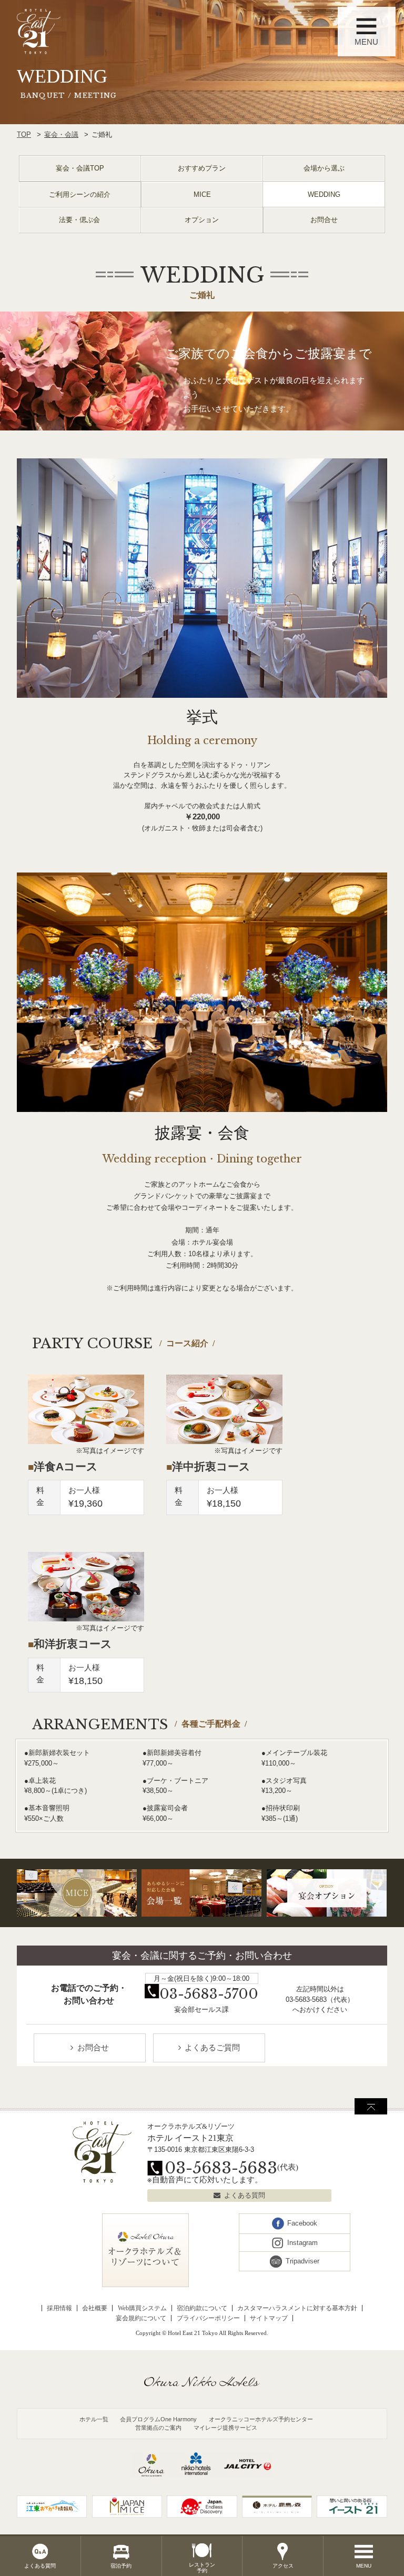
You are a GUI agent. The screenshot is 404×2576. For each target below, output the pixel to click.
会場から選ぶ (324, 168)
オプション (202, 220)
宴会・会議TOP (80, 168)
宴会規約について (141, 2318)
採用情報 (59, 2308)
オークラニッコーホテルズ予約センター (261, 2419)
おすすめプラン (202, 168)
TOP (24, 134)
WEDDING (324, 194)
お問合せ (324, 220)
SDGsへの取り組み (50, 2095)
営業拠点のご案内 (158, 2428)
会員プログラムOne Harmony (158, 2419)
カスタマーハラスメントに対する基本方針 (297, 2308)
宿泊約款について (202, 2308)
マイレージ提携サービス (225, 2428)
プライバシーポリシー (208, 2318)
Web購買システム (142, 2308)
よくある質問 (245, 2195)
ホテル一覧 (94, 2419)
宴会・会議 (61, 134)
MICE (202, 194)
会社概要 (95, 2308)
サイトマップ (269, 2318)
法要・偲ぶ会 (79, 220)
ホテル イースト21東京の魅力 (66, 2067)
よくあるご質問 (212, 2048)
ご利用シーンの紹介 (80, 194)
